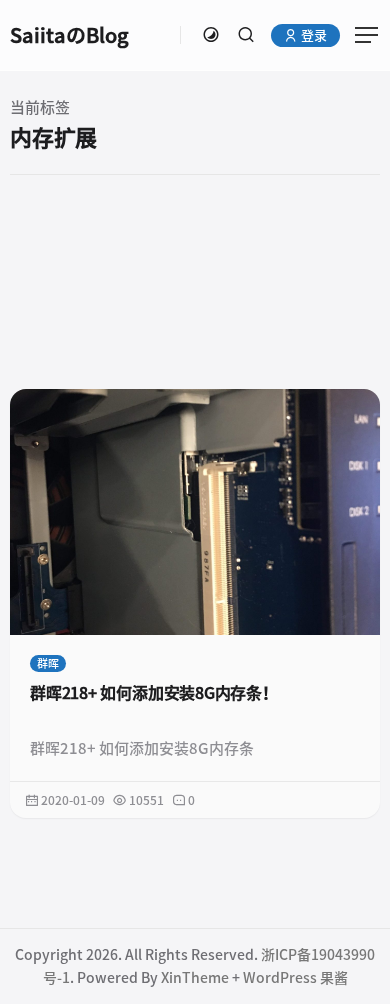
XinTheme (195, 978)
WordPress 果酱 (295, 978)
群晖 (48, 663)
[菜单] (360, 35)
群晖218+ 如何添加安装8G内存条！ (154, 693)
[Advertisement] (195, 281)
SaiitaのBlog (69, 35)
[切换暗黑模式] (211, 35)
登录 (312, 35)
